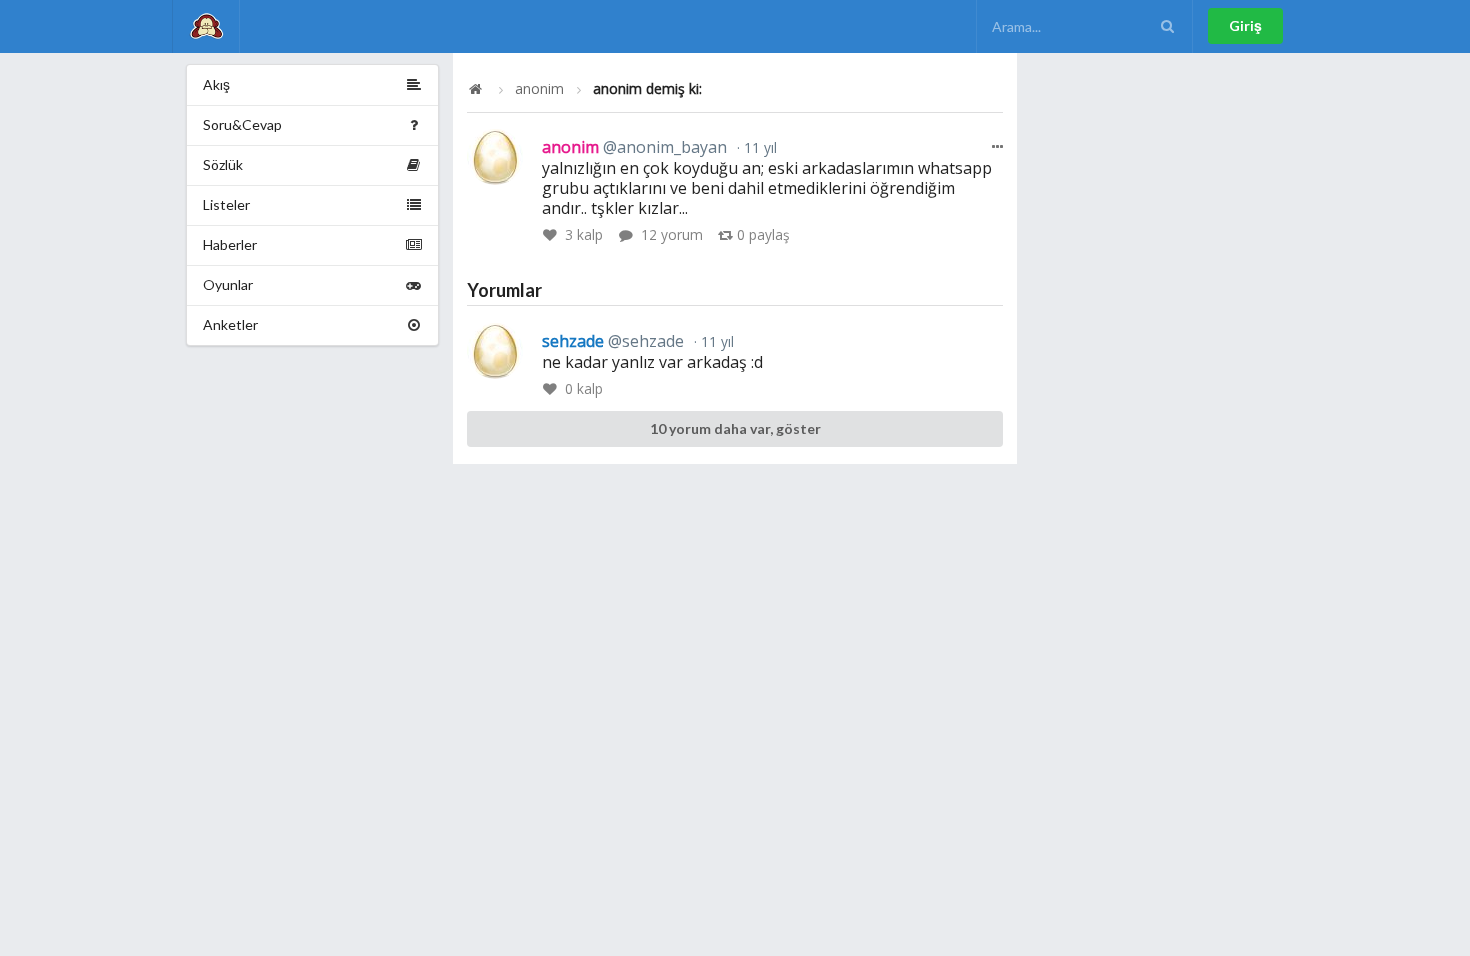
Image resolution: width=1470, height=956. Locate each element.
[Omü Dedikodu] (206, 26)
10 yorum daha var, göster (735, 428)
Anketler (230, 324)
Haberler (230, 244)
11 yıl (758, 147)
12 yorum (672, 234)
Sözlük (223, 164)
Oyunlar (228, 284)
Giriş (1245, 25)
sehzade (613, 341)
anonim (539, 89)
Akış (216, 84)
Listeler (226, 204)
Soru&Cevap (242, 124)
